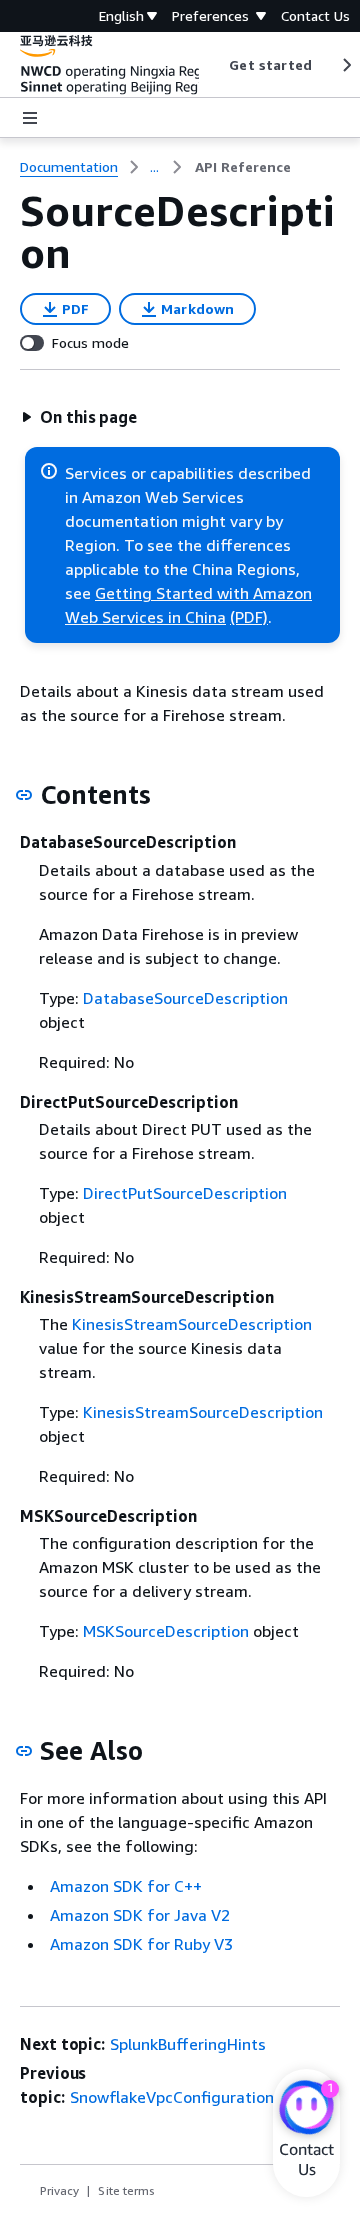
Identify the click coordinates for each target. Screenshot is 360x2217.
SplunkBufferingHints (188, 2044)
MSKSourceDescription (166, 1631)
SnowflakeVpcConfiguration (172, 2097)
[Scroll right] (345, 65)
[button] (79, 417)
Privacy (59, 2190)
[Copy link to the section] (24, 795)
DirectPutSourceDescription (185, 1193)
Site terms (126, 2190)
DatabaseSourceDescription (185, 998)
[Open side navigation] (30, 118)
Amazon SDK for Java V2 (140, 1915)
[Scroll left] (214, 65)
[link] (243, 167)
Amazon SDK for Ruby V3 (141, 1944)
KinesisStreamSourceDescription (192, 1324)
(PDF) (249, 617)
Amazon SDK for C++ (126, 1886)
